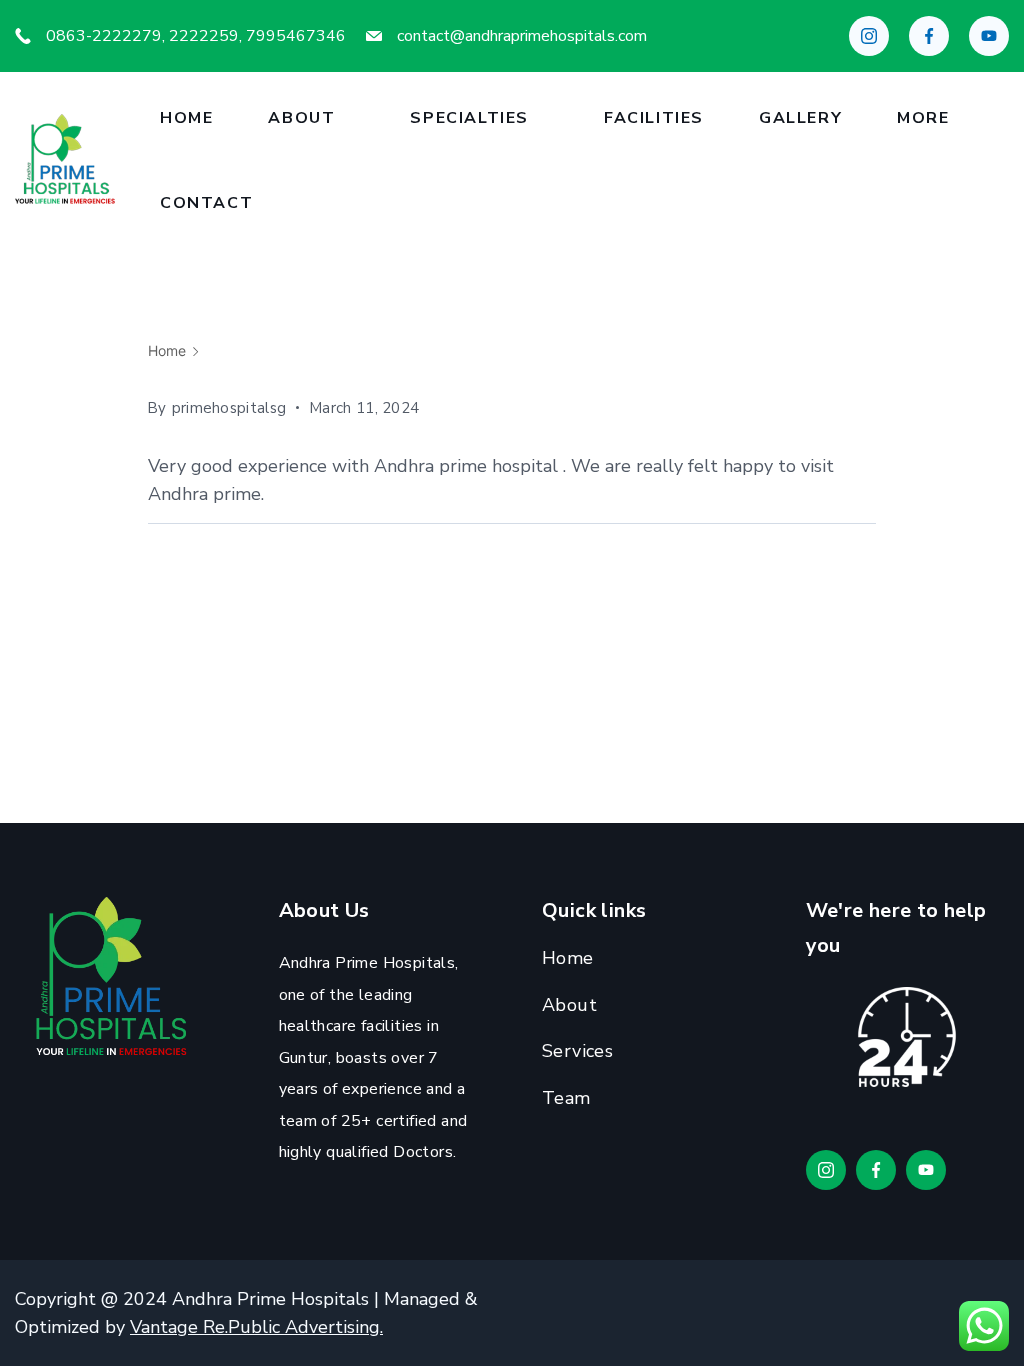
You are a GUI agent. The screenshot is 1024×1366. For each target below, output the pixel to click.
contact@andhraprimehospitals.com (522, 36)
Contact (206, 203)
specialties (469, 118)
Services (577, 1051)
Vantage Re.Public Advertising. (256, 1327)
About (301, 118)
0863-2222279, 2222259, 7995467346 (196, 36)
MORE (923, 118)
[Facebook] (929, 36)
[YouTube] (989, 36)
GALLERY (800, 118)
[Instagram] (869, 36)
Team (566, 1098)
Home (186, 118)
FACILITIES (654, 118)
